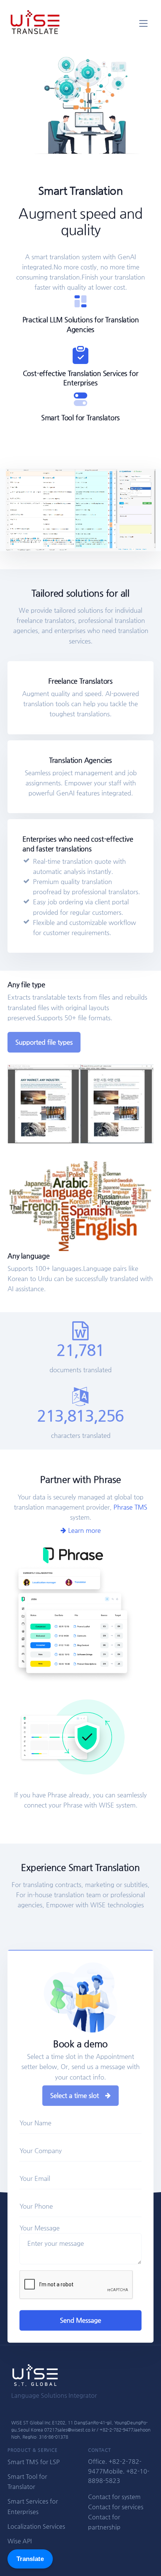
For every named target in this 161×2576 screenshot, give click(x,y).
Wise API (20, 2541)
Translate (30, 2559)
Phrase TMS (130, 1507)
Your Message (40, 2228)
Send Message (80, 2320)
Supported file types (44, 1042)
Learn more (83, 1530)
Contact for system (114, 2497)
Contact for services (116, 2507)
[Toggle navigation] (144, 23)
